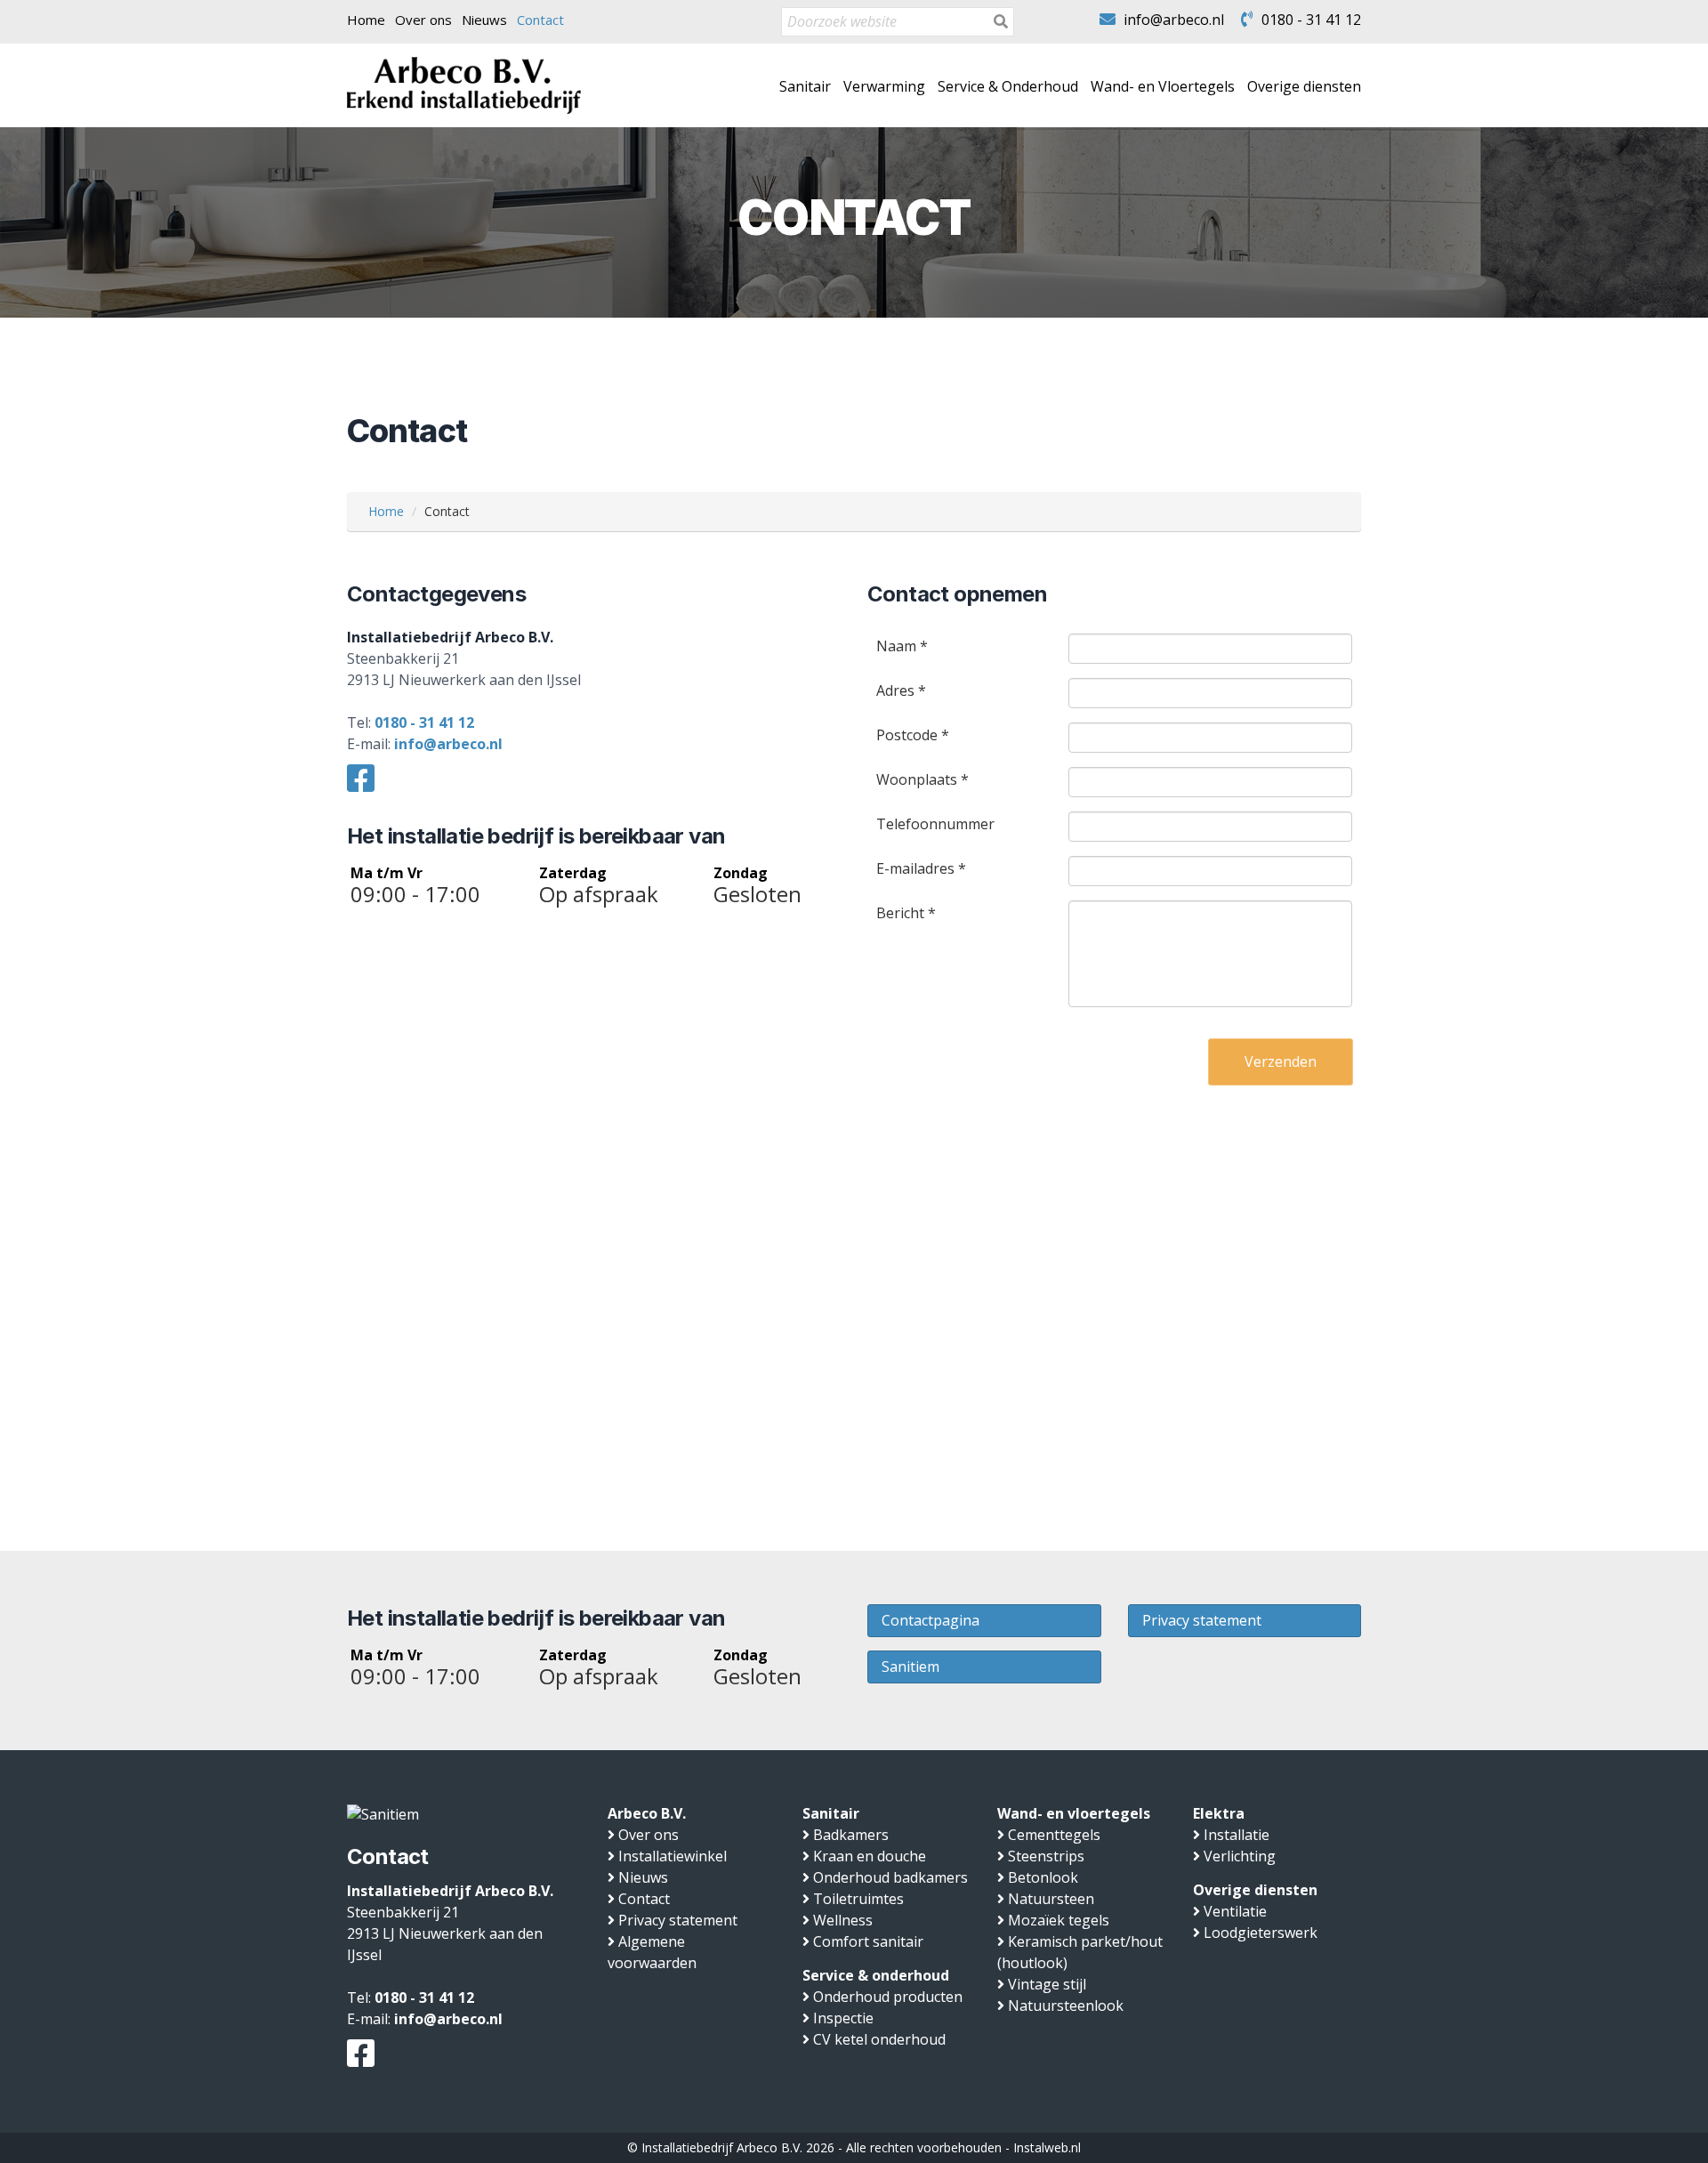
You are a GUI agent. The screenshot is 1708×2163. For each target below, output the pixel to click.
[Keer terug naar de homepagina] (464, 84)
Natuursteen (1051, 1899)
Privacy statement (1202, 1620)
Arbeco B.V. (647, 1813)
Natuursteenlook (1066, 2006)
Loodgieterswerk (1261, 1933)
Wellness (843, 1920)
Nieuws (484, 20)
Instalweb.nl (1047, 2147)
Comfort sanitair (868, 1941)
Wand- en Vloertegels (1163, 86)
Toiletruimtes (858, 1899)
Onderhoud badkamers (890, 1877)
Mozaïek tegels (1059, 1920)
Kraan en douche (870, 1856)
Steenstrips (1046, 1856)
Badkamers (851, 1835)
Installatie (1237, 1835)
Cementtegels (1054, 1835)
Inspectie (843, 2018)
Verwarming (884, 86)
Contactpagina (931, 1620)
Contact (540, 20)
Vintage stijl (1047, 1984)
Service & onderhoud (876, 1975)
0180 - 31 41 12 (1311, 20)
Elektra (1219, 1813)
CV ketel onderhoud (879, 2039)
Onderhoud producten (888, 1997)
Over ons (423, 20)
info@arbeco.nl (1174, 20)
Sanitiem (910, 1667)
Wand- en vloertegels (1074, 1813)
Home (366, 20)
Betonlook (1043, 1877)
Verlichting (1240, 1856)
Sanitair (805, 86)
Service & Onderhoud (1008, 86)
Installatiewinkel (673, 1856)
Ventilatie (1235, 1911)
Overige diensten (1304, 86)
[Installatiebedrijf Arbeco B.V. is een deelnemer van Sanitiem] (383, 1813)
